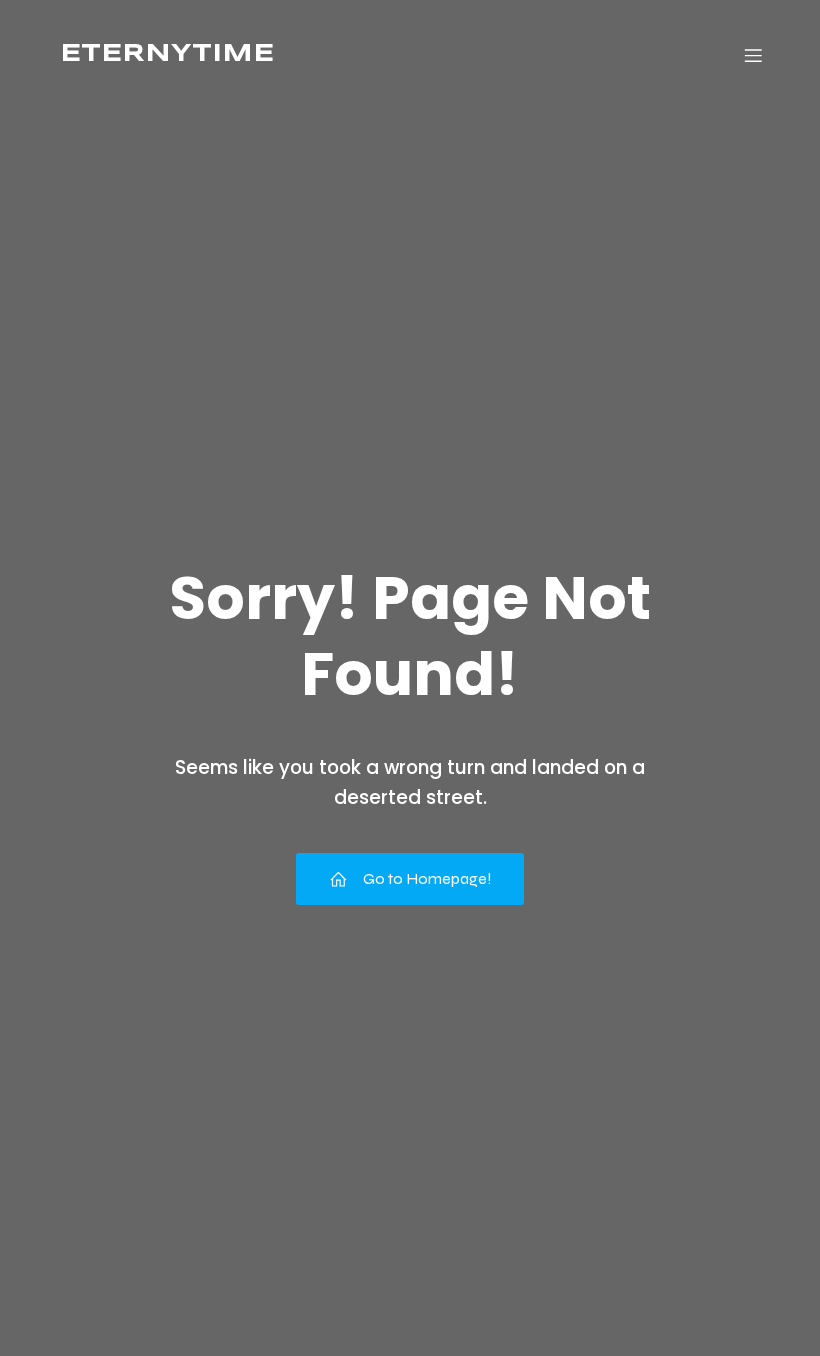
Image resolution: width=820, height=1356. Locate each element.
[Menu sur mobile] (753, 55)
